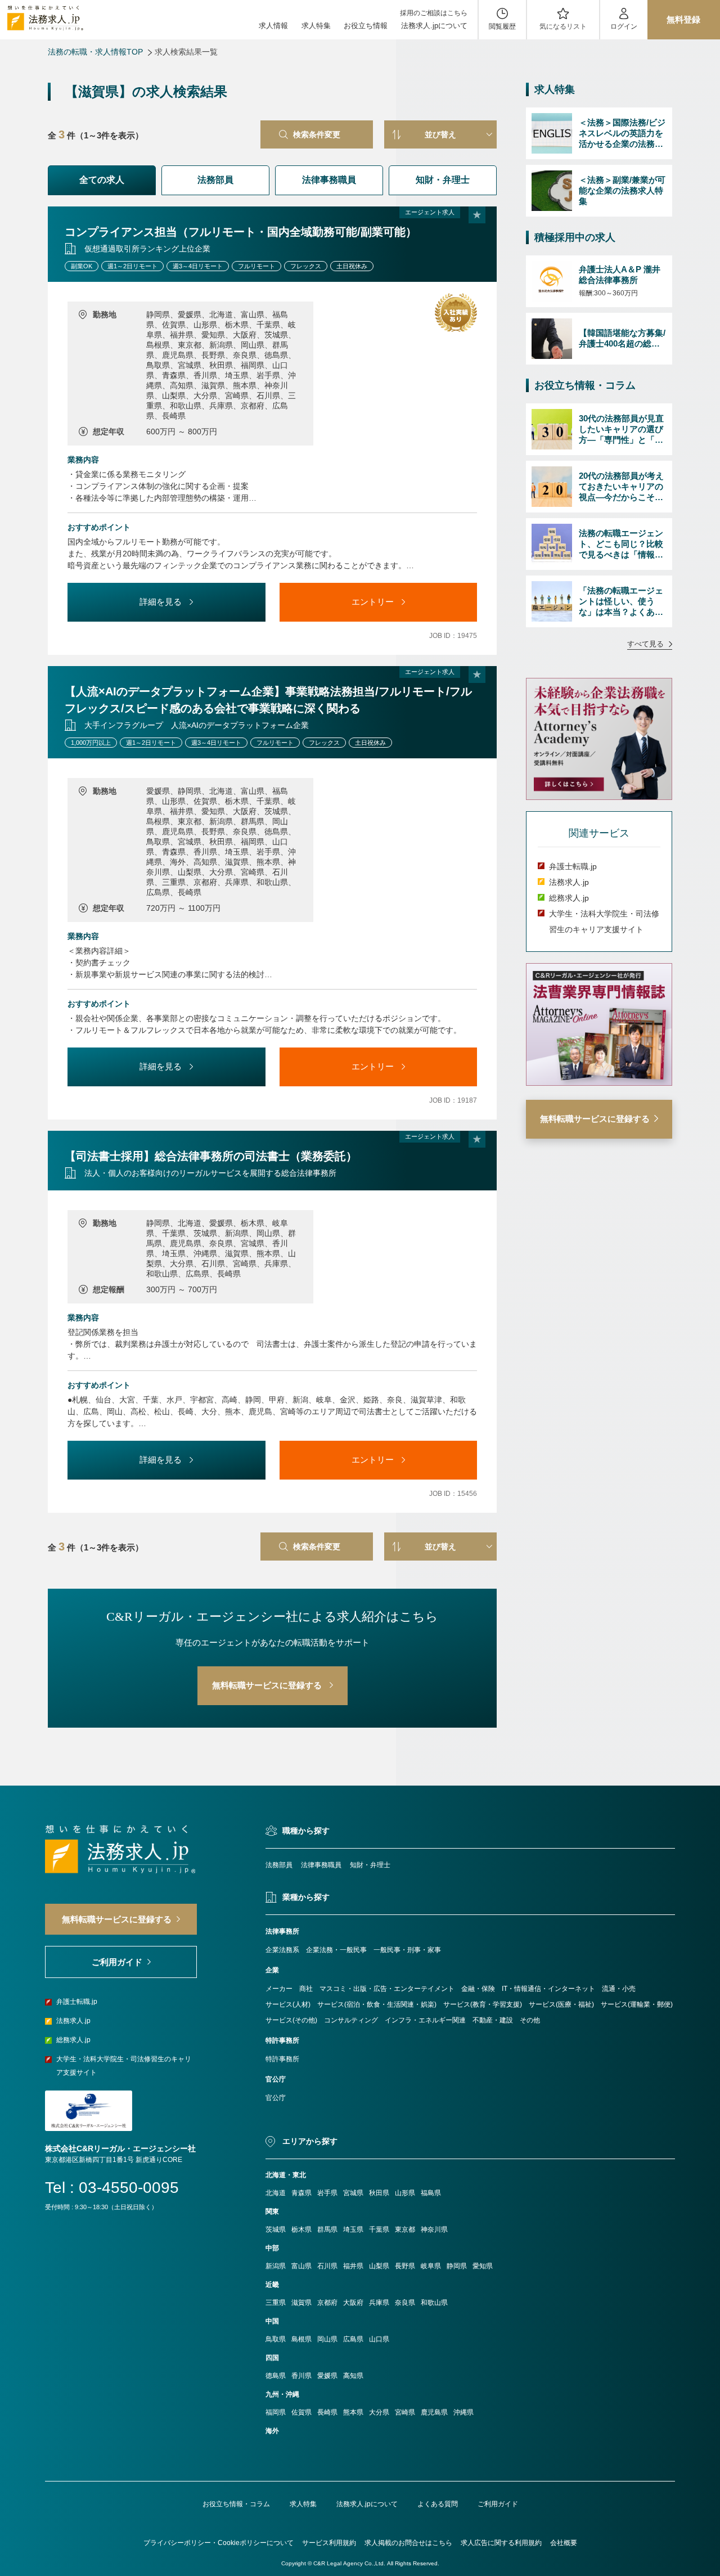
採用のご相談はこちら (434, 13)
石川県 (327, 2266)
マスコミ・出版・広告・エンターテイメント (387, 1989)
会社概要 (564, 2543)
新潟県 (276, 2266)
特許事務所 (282, 2059)
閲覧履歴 (502, 26)
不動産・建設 (493, 2020)
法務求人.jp (569, 882)
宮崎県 (405, 2412)
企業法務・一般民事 (336, 1950)
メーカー (279, 1989)
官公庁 (276, 2098)
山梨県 (379, 2266)
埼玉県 (353, 2229)
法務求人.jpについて (434, 26)
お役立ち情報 (366, 26)
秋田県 (379, 2193)
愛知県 (483, 2266)
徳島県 (276, 2376)
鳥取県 (276, 2339)
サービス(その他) (291, 2020)
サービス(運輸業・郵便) (637, 2004)
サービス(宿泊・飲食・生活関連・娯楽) (377, 2004)
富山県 (301, 2266)
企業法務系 (282, 1950)
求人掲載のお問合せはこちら (408, 2543)
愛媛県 (327, 2376)
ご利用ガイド (498, 2504)
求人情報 (273, 26)
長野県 (405, 2266)
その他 (530, 2020)
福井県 (353, 2266)
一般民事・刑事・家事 (407, 1950)
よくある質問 (438, 2504)
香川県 (301, 2376)
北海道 (276, 2193)
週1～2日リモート (132, 266)
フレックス (306, 266)
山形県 (405, 2193)
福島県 (431, 2193)
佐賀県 (301, 2412)
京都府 (327, 2303)
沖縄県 (463, 2412)
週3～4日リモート (198, 266)
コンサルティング (351, 2020)
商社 (306, 1989)
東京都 (405, 2229)
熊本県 (353, 2412)
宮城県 (353, 2193)
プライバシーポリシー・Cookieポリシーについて (219, 2543)
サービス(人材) (288, 2004)
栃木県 (301, 2229)
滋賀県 (301, 2303)
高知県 (353, 2376)
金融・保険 (478, 1989)
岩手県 (327, 2193)
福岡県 (276, 2412)
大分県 (379, 2412)
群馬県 (327, 2229)
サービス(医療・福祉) (561, 2004)
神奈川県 (434, 2229)
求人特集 (316, 26)
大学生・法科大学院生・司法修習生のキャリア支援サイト (124, 2066)
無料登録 (683, 19)
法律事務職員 (329, 180)
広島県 (353, 2339)
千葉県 (379, 2229)
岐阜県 (431, 2266)
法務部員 (215, 180)
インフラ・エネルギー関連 (425, 2020)
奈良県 (405, 2303)
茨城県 (276, 2229)
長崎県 (327, 2412)
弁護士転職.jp (573, 866)
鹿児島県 (434, 2412)
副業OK (82, 266)
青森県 (301, 2193)
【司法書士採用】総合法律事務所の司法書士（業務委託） (211, 1156)
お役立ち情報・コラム (236, 2504)
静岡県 (457, 2266)
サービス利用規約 (329, 2543)
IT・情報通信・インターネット (548, 1989)
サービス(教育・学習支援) (483, 2004)
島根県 (301, 2339)
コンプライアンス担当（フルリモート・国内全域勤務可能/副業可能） (241, 232)
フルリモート (256, 266)
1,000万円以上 (91, 743)
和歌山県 (434, 2303)
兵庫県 (379, 2303)
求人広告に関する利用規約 (501, 2543)
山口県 (379, 2339)
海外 (272, 2431)
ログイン (624, 26)
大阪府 (353, 2303)
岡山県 (327, 2339)
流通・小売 (619, 1989)
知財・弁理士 (443, 180)
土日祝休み (352, 266)
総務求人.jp (569, 898)
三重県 (276, 2303)
